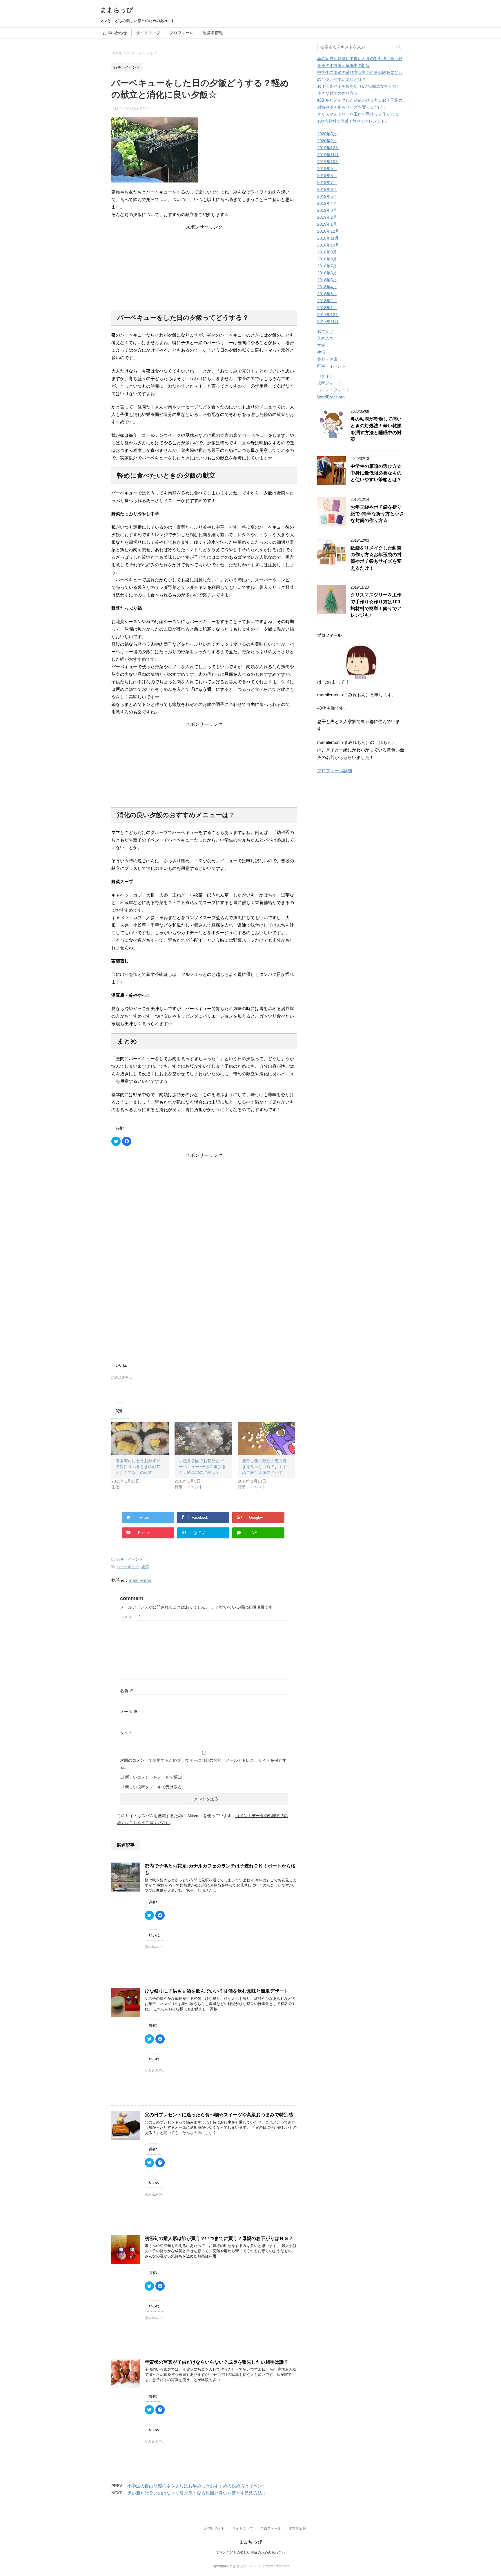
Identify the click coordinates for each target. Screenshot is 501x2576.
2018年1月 (327, 308)
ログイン (325, 376)
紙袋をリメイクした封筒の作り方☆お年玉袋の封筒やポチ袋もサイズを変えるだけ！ (376, 558)
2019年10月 (328, 162)
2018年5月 (327, 280)
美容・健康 (327, 359)
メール (129, 1712)
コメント (131, 1617)
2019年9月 (327, 169)
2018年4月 (327, 287)
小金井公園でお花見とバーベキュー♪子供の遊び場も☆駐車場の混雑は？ (202, 1467)
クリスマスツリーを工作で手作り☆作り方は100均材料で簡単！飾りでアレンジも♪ (376, 605)
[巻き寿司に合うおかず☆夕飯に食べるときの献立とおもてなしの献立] (140, 1439)
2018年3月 (327, 294)
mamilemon (140, 1580)
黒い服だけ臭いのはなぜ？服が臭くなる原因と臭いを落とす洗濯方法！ (197, 2493)
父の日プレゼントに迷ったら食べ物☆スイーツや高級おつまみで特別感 (219, 2115)
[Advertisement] (204, 266)
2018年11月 (328, 238)
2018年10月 (328, 245)
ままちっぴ (116, 10)
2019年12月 (328, 148)
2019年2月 (327, 217)
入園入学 (325, 338)
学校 (321, 345)
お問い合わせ (115, 33)
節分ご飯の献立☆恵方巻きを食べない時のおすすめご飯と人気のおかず (264, 1467)
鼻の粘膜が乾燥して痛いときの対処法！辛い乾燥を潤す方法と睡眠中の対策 (376, 429)
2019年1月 (327, 224)
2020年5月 (327, 134)
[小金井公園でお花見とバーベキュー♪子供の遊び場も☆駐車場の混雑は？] (203, 1439)
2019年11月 (328, 155)
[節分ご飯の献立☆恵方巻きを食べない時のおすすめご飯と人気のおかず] (266, 1439)
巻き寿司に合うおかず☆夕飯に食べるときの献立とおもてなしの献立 (138, 1467)
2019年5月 (327, 196)
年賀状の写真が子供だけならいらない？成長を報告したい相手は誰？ (217, 2362)
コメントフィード (333, 390)
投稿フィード (329, 383)
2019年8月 (327, 176)
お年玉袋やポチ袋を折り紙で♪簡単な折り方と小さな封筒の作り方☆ (377, 514)
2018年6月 (327, 273)
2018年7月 (327, 266)
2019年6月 (327, 189)
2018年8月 (327, 259)
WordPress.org (331, 397)
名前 (127, 1691)
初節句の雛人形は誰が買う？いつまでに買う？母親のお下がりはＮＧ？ (219, 2238)
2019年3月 (327, 210)
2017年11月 (328, 322)
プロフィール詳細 (335, 771)
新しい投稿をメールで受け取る (153, 1787)
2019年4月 (327, 203)
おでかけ (325, 331)
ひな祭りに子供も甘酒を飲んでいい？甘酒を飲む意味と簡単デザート (217, 1991)
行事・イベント (130, 1559)
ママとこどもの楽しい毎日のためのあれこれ (251, 2553)
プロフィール (181, 33)
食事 (145, 1567)
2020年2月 (327, 141)
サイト (126, 1732)
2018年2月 (327, 301)
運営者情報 (213, 33)
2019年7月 (327, 182)
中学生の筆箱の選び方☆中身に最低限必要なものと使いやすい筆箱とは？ (376, 473)
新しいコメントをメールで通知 (153, 1777)
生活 (321, 352)
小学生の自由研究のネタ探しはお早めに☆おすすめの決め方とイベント (197, 2486)
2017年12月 (328, 315)
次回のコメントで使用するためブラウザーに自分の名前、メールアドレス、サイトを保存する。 (203, 1764)
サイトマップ (148, 33)
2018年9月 (327, 252)
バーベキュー (128, 1567)
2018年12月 (328, 231)
